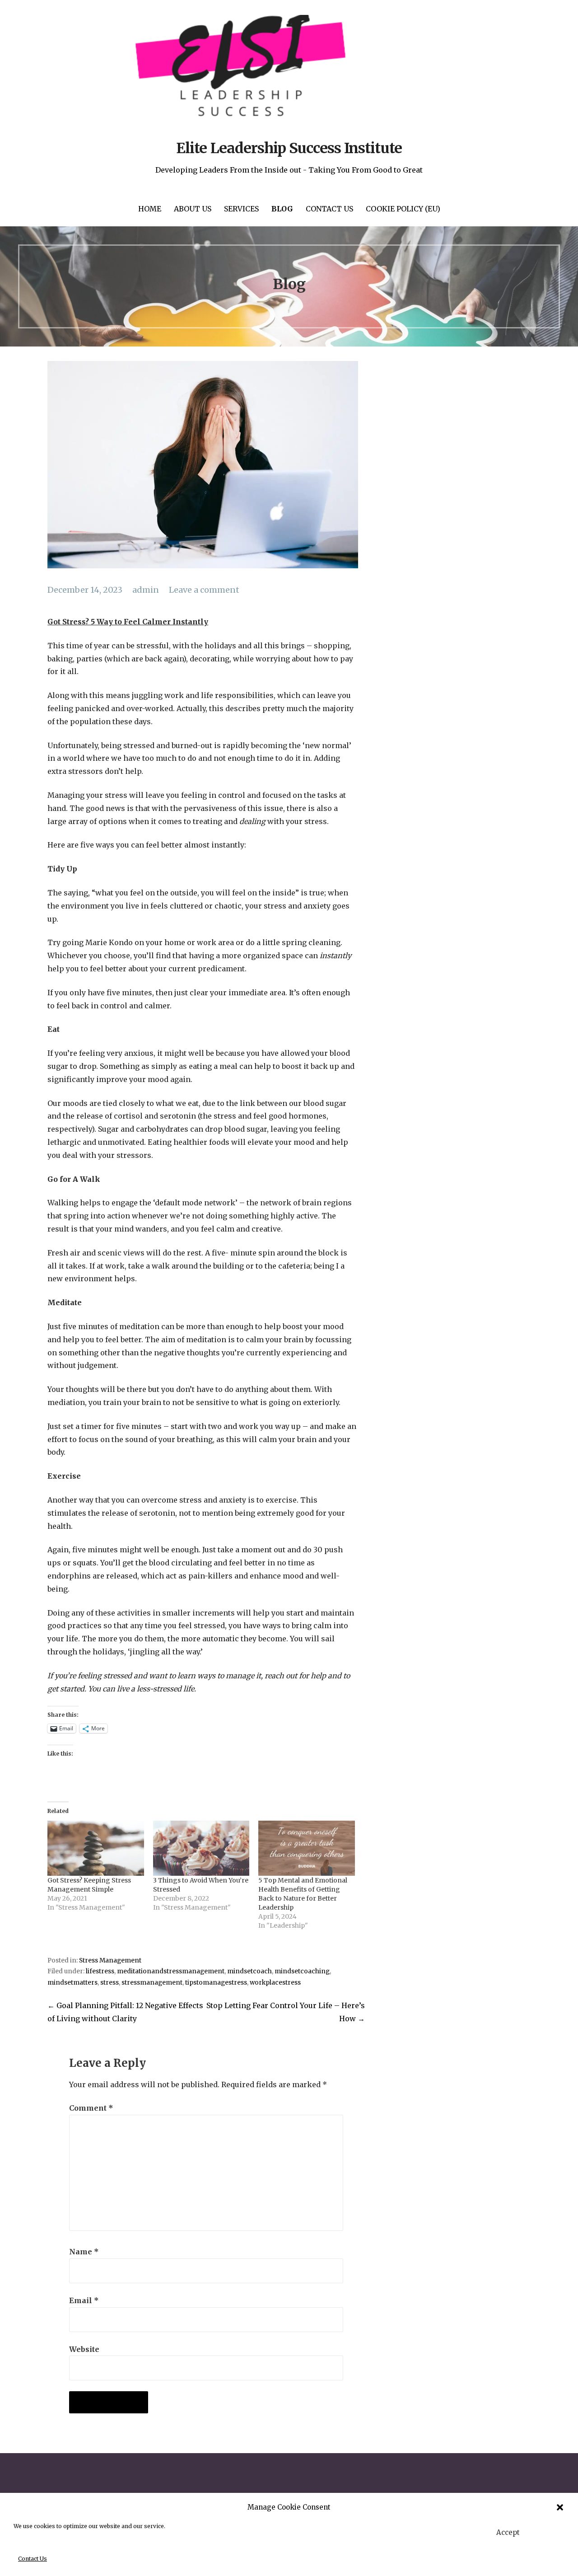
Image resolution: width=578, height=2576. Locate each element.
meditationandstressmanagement (171, 1971)
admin (146, 590)
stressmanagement (152, 1983)
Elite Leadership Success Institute (289, 148)
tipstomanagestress (216, 1983)
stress (110, 1983)
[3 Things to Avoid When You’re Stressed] (201, 1848)
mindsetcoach (249, 1971)
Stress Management (110, 1960)
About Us (193, 209)
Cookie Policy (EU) (403, 209)
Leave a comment (204, 590)
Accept (508, 2532)
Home (150, 209)
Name (84, 2252)
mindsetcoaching (302, 1971)
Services (241, 209)
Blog (282, 209)
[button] (560, 2507)
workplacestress (275, 1983)
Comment (91, 2108)
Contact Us (33, 2559)
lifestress (100, 1971)
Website (84, 2349)
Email (84, 2300)
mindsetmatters (72, 1983)
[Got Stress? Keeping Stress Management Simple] (96, 1848)
